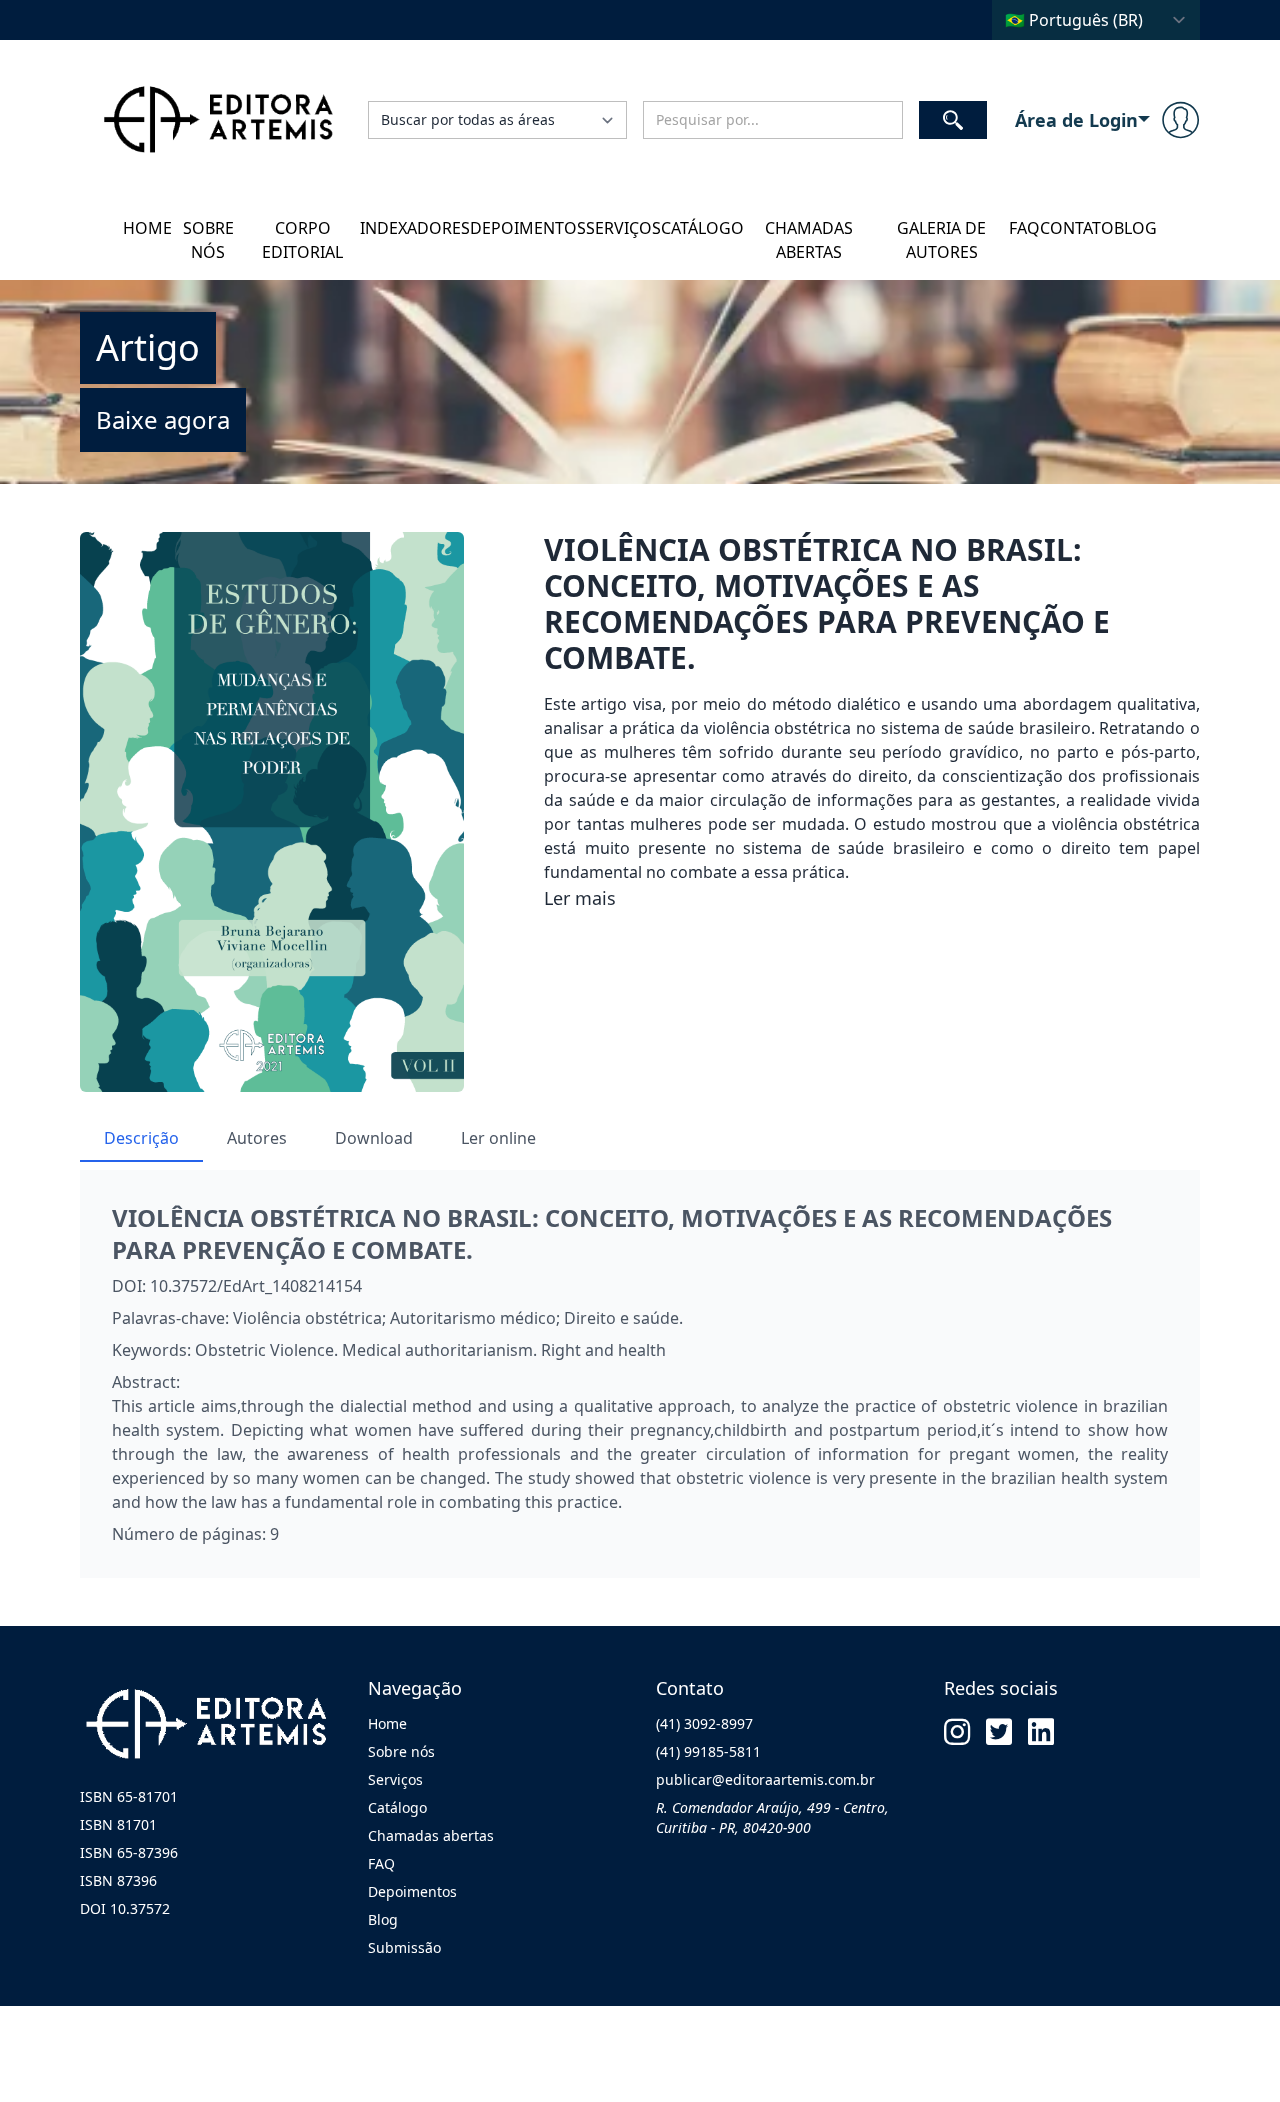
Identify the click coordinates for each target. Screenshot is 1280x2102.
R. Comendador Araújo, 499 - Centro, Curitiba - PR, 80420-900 (772, 1817)
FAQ (1024, 228)
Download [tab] (374, 1138)
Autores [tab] (257, 1138)
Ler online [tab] (498, 1138)
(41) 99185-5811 (708, 1751)
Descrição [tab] (141, 1138)
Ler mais (580, 898)
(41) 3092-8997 (704, 1723)
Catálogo (702, 228)
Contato (1077, 228)
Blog (1135, 228)
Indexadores (415, 228)
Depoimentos (528, 228)
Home (147, 228)
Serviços (623, 228)
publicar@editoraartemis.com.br (765, 1779)
